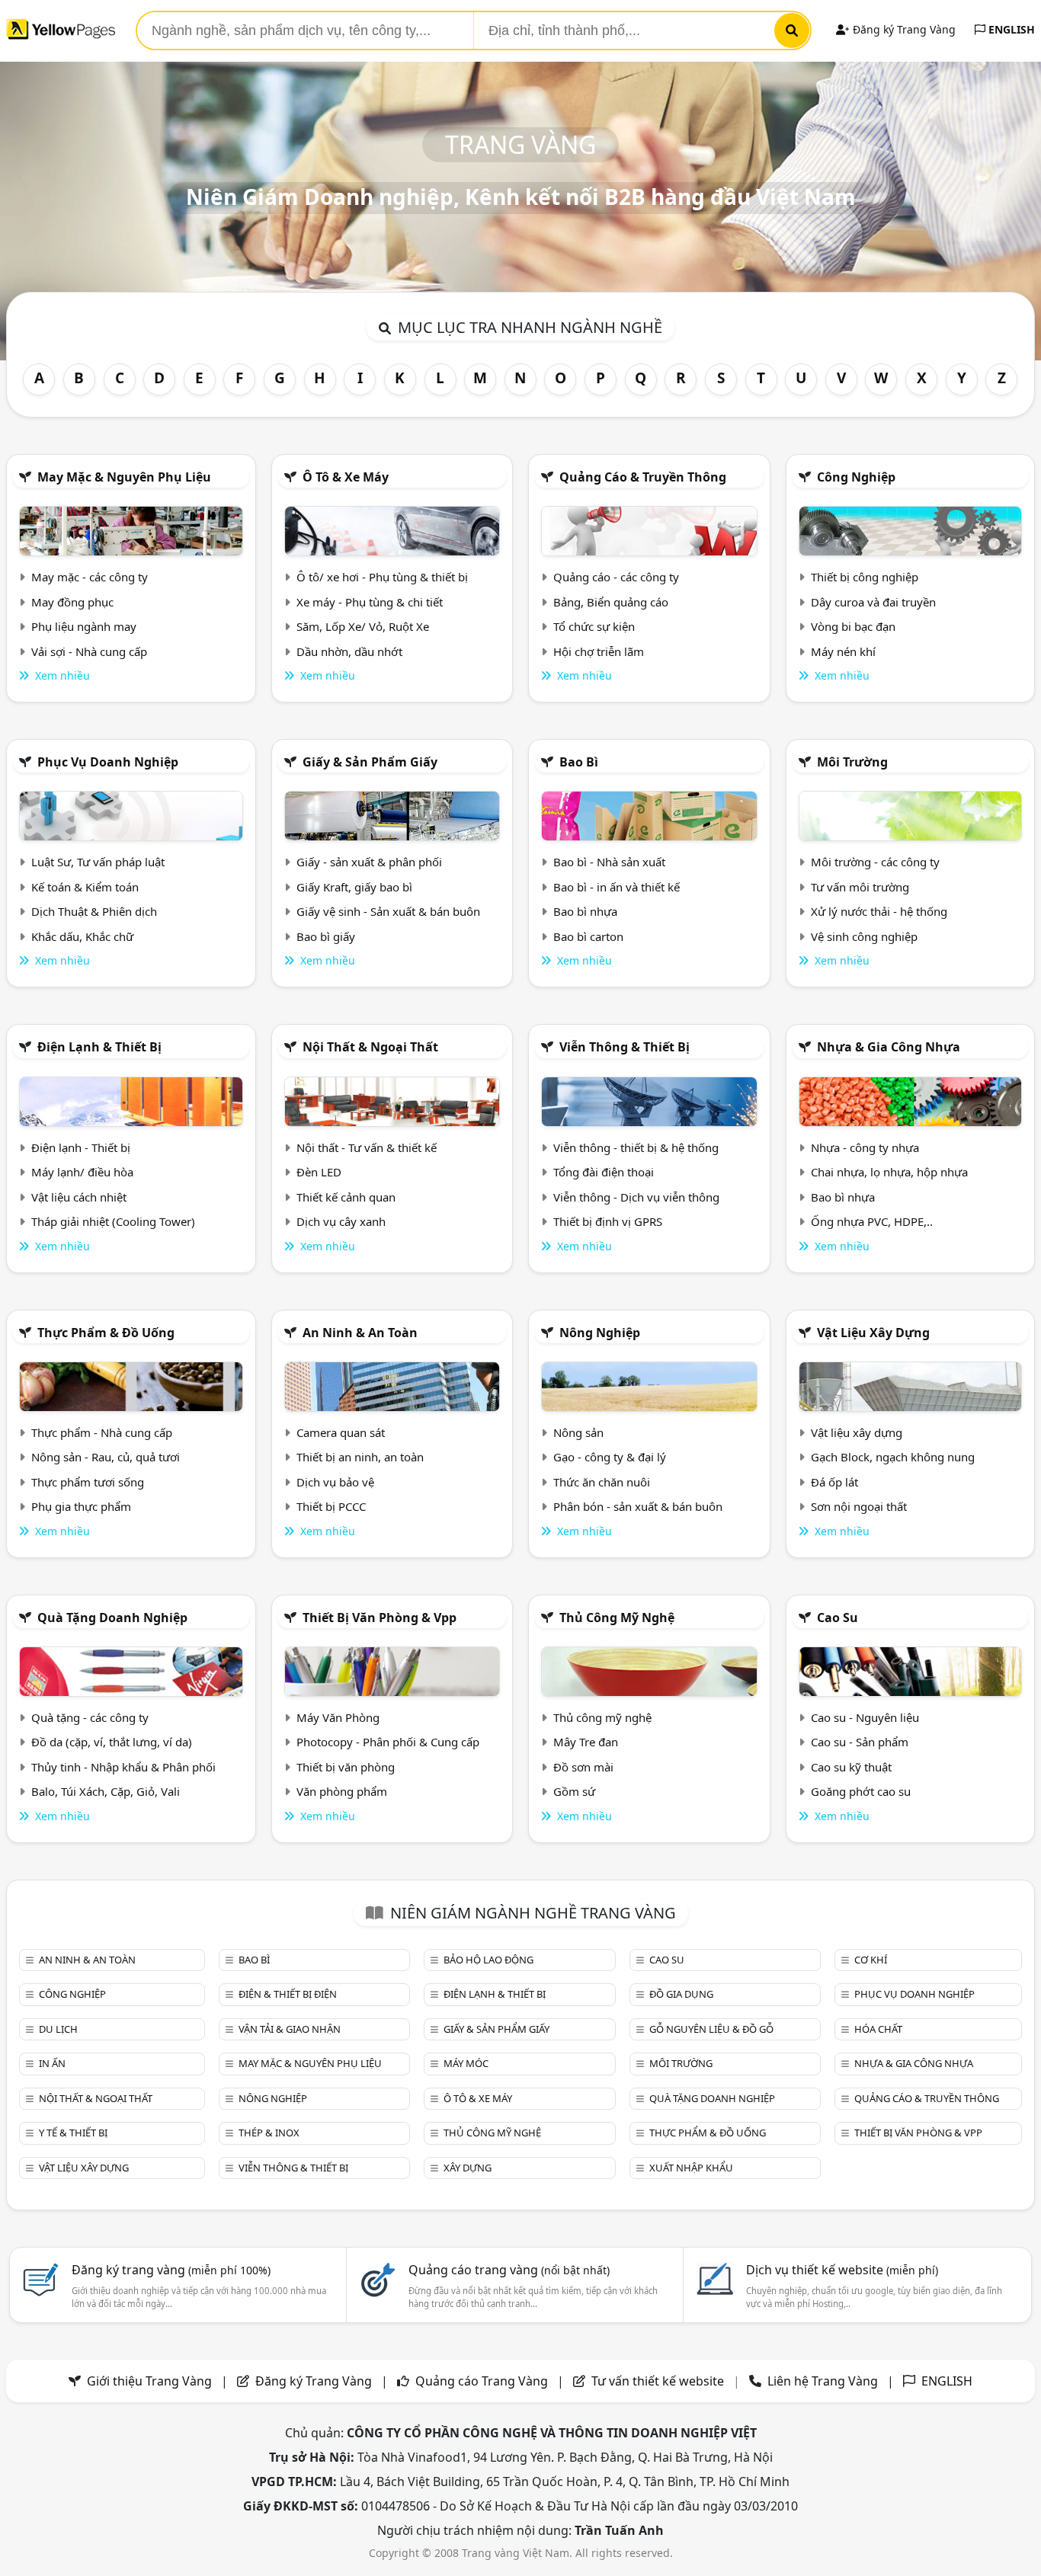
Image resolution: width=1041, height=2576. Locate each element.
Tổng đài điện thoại (604, 1172)
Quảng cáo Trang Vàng (482, 2381)
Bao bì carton (588, 936)
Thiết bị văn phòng (346, 1767)
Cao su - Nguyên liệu (865, 1717)
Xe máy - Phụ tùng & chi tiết (370, 602)
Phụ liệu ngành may (84, 626)
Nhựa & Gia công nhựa (889, 1047)
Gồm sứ (574, 1791)
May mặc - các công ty (90, 577)
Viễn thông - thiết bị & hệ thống (636, 1147)
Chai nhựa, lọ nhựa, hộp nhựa (889, 1172)
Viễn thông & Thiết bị (625, 1047)
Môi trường (852, 762)
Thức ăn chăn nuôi (602, 1482)
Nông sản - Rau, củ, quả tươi (106, 1457)
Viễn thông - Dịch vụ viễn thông (636, 1197)
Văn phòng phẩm (342, 1791)
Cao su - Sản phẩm (860, 1742)
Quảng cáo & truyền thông (643, 477)
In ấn (52, 2063)
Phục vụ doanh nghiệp (108, 762)
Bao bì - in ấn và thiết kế (617, 887)
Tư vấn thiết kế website (659, 2381)
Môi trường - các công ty (875, 862)
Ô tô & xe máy (346, 477)
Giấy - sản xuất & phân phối (369, 862)
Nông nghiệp (600, 1333)
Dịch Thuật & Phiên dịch (94, 911)
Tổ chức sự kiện (594, 626)
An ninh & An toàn (360, 1333)
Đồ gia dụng (681, 1994)
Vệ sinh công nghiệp (864, 936)
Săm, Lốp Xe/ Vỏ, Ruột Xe (363, 626)
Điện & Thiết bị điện (288, 1994)
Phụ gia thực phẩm (81, 1506)
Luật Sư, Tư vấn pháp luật (98, 862)
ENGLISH (1010, 29)
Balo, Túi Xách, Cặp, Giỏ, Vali (106, 1791)
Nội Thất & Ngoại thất (370, 1047)
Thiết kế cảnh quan (346, 1197)
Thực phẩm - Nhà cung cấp (102, 1432)
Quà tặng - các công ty (90, 1717)
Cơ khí (871, 1960)
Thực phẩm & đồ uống (106, 1333)
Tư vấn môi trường (860, 887)
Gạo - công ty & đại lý (610, 1457)
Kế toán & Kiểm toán (85, 887)
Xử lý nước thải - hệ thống (879, 911)
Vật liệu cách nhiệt (79, 1197)
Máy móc (466, 2063)
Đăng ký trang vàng (171, 2270)
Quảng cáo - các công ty (616, 577)
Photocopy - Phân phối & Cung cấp (388, 1742)
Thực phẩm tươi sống (88, 1482)
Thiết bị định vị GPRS (608, 1221)
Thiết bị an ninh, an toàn (360, 1457)
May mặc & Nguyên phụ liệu (124, 477)
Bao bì (579, 762)
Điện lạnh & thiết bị (99, 1047)
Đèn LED (319, 1172)
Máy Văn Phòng (338, 1717)
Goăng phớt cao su (861, 1791)
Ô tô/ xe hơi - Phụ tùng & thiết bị (382, 577)
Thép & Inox (269, 2133)
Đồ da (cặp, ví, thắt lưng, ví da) (112, 1742)
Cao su (838, 1618)
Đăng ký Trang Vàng (903, 29)
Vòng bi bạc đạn (853, 626)
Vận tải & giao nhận (290, 2029)
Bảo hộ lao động (488, 1960)
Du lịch (58, 2029)
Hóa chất (878, 2029)
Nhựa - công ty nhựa (865, 1147)
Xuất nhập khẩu (691, 2168)
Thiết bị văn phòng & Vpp (380, 1618)
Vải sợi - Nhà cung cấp (89, 651)
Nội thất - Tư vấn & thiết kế (367, 1147)
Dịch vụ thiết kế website (842, 2270)
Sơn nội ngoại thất (859, 1506)
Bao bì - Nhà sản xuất (609, 862)
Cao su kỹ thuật (851, 1767)
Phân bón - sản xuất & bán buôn (638, 1506)
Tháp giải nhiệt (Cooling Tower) (113, 1221)
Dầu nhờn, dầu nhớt (349, 651)
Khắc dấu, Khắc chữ (82, 936)
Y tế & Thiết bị (73, 2133)
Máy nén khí (843, 651)
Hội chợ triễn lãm (599, 651)
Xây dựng (468, 2168)
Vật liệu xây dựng (873, 1333)
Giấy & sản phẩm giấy (370, 762)
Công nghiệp (856, 477)
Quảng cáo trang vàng (509, 2270)
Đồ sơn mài (583, 1767)
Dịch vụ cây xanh (341, 1221)
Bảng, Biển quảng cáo (611, 602)
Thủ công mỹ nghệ (617, 1618)
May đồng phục (72, 602)
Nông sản (578, 1432)
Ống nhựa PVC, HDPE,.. (872, 1221)
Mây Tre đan (586, 1742)
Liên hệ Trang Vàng (823, 2381)
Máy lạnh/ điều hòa (82, 1172)
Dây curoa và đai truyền (873, 602)
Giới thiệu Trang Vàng (149, 2381)
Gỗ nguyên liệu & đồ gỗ (711, 2029)
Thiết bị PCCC (331, 1506)
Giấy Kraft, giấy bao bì (354, 887)
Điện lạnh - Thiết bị (81, 1147)
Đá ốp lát (834, 1482)
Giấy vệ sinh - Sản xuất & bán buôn (388, 911)
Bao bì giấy (326, 936)
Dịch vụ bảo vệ (335, 1482)
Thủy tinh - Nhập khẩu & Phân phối (123, 1767)
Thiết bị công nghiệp (865, 577)
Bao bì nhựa (585, 911)
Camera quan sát (341, 1432)
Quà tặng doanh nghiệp (112, 1618)
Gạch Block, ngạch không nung (893, 1457)
